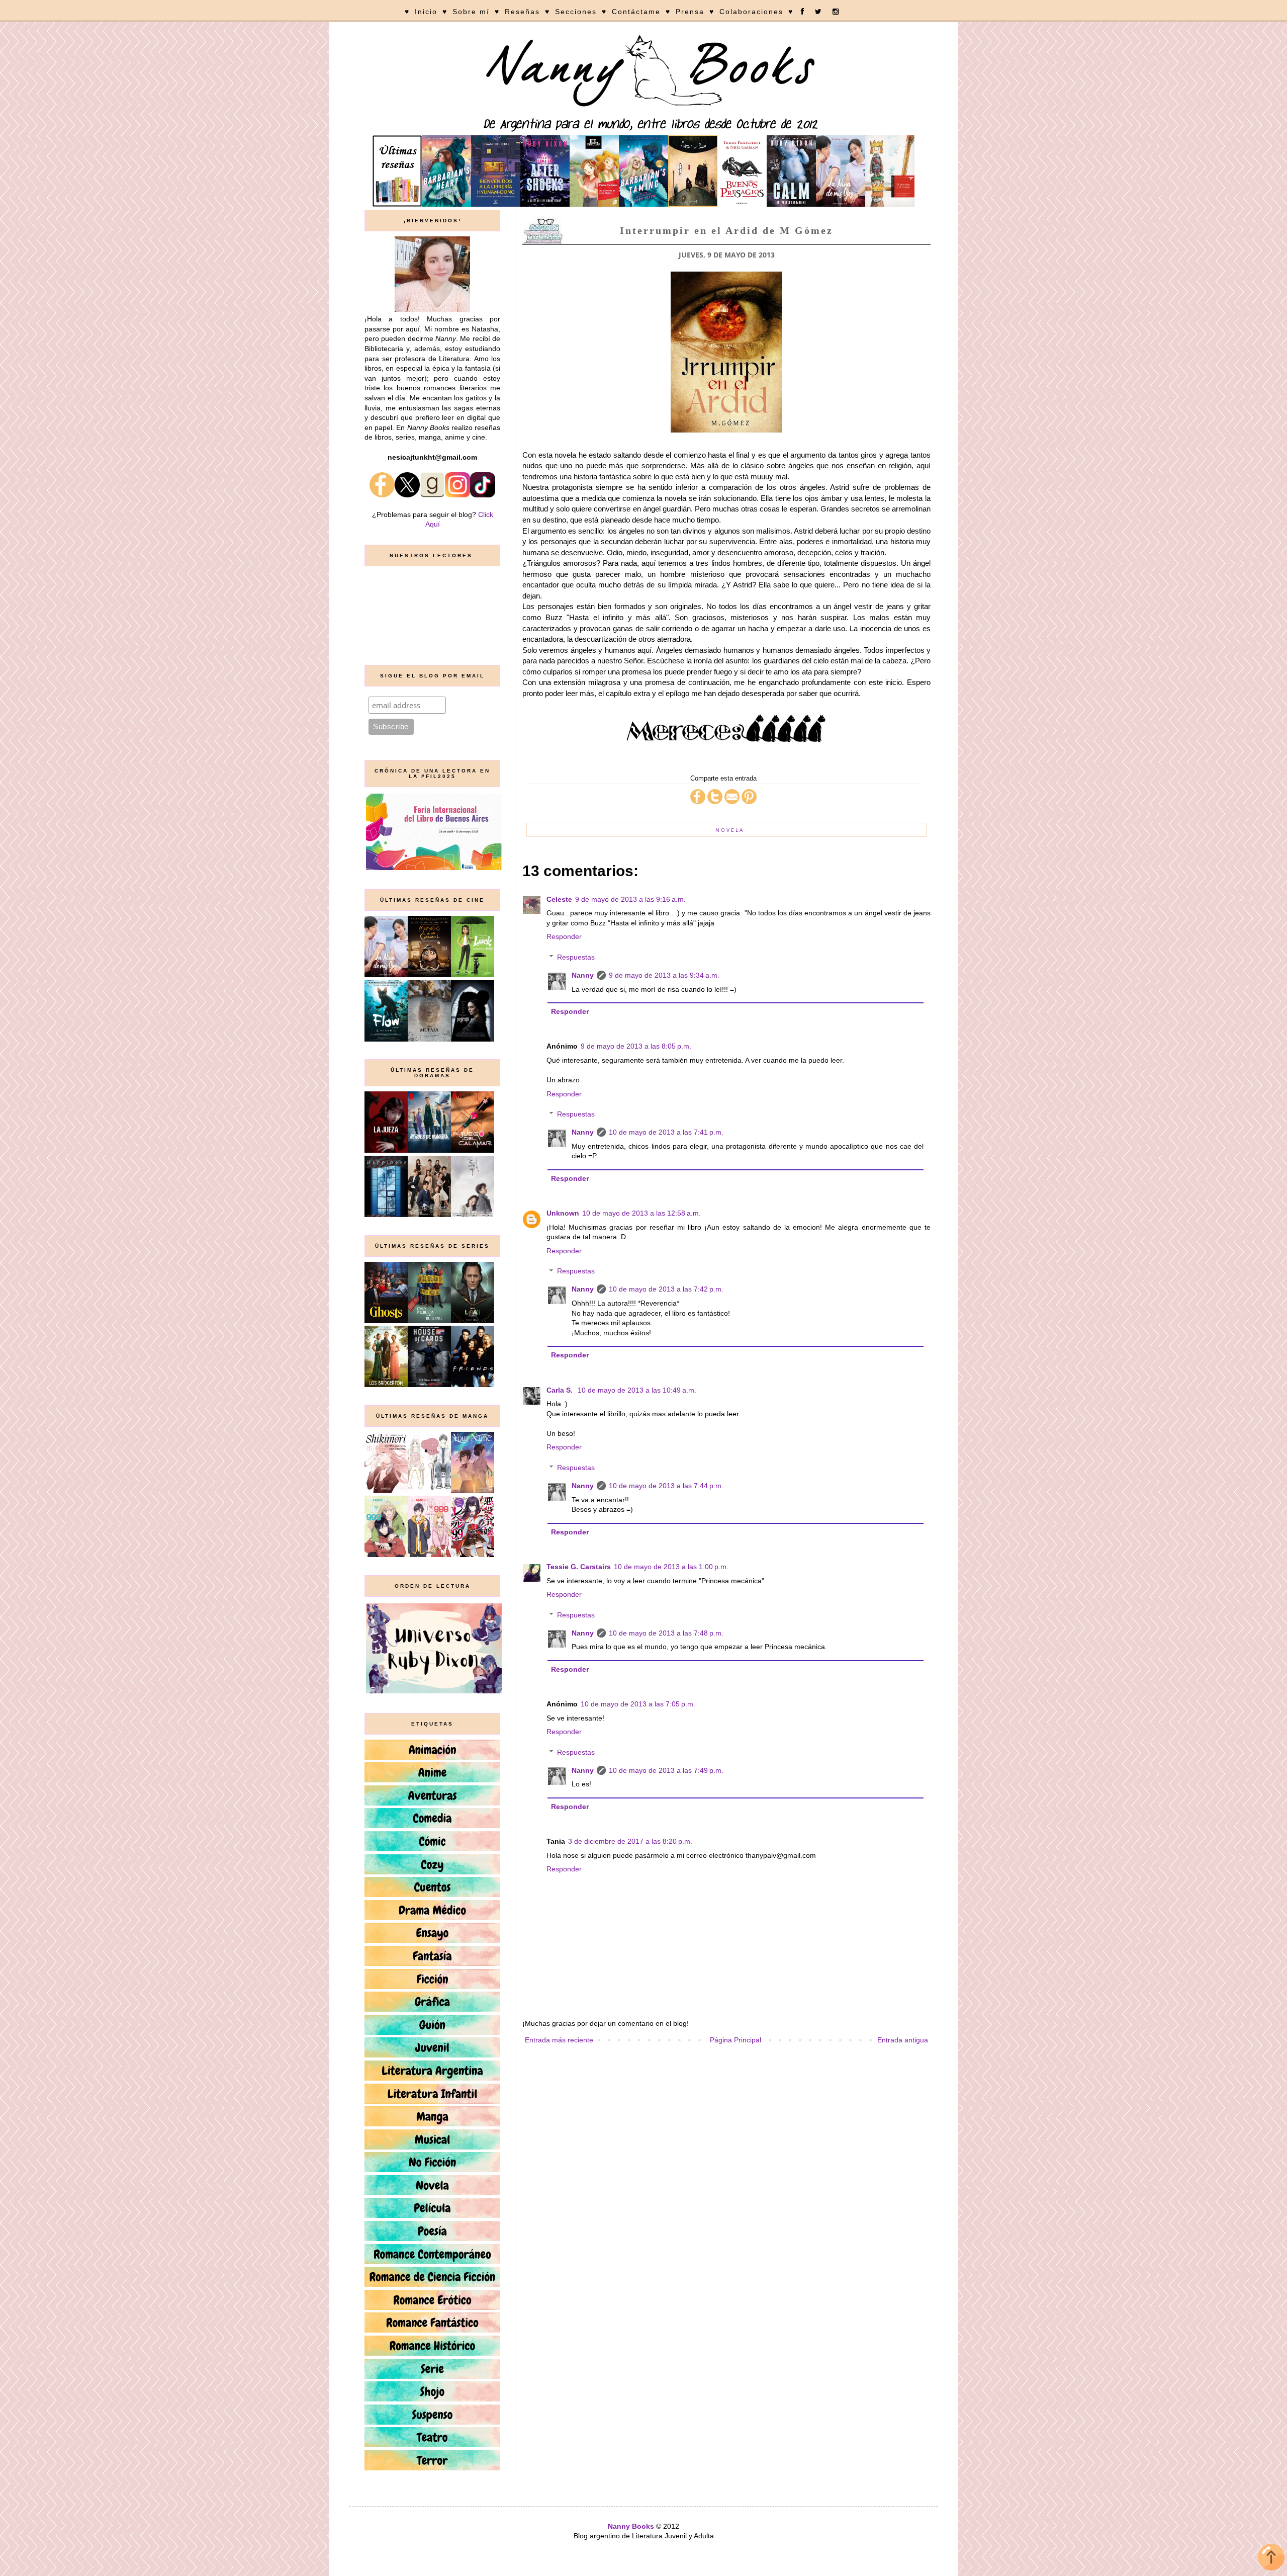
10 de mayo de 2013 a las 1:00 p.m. (671, 1567)
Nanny (583, 975)
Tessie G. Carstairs (579, 1567)
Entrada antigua (903, 2040)
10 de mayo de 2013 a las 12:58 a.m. (641, 1213)
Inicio (426, 12)
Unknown (563, 1213)
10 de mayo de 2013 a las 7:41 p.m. (666, 1132)
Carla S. (561, 1390)
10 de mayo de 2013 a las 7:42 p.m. (666, 1289)
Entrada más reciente (559, 2040)
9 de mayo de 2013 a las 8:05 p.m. (636, 1046)
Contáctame (636, 12)
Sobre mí (471, 12)
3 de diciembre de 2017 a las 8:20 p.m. (630, 1841)
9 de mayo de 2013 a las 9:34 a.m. (664, 975)
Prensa (690, 12)
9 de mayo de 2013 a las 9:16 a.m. (630, 899)
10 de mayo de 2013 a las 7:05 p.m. (638, 1704)
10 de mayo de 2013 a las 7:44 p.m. (666, 1486)
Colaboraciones (751, 12)
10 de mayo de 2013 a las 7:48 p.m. (666, 1633)
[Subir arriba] (1271, 2559)
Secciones (576, 12)
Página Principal (736, 2040)
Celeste (559, 899)
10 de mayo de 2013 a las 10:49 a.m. (637, 1390)
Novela (730, 830)
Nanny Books (631, 2526)
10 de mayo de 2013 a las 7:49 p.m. (666, 1770)
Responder (564, 936)
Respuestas (576, 957)
